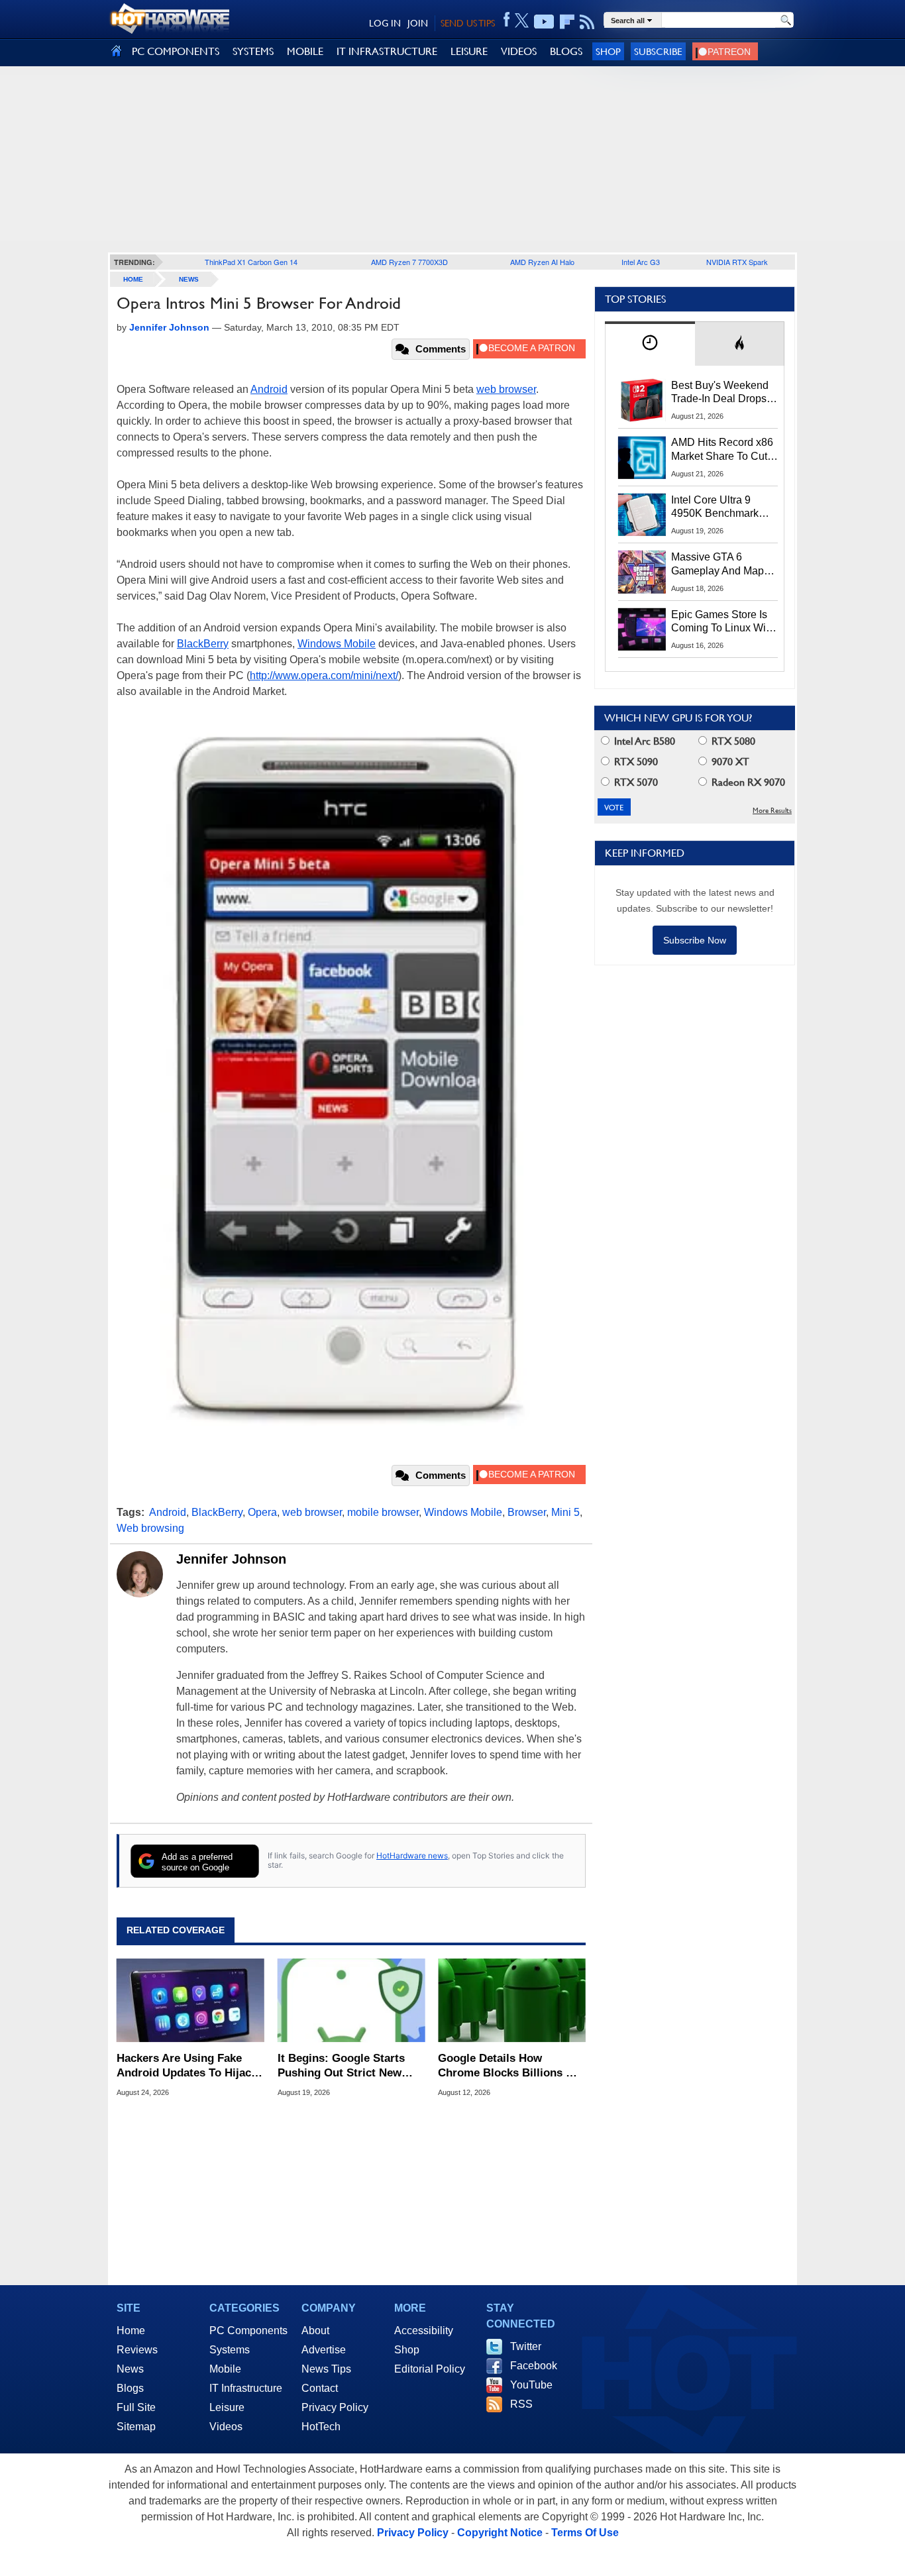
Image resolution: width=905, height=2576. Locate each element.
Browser (527, 1512)
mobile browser (383, 1512)
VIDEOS (519, 51)
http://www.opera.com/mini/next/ (324, 675)
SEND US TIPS (468, 23)
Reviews (137, 2350)
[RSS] (587, 22)
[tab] (650, 344)
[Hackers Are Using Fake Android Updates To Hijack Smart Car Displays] (190, 2000)
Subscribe (658, 51)
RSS (521, 2404)
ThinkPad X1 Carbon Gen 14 (251, 262)
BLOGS (566, 51)
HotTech (321, 2427)
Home (131, 2331)
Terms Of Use (585, 2533)
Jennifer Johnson (231, 1559)
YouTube (531, 2385)
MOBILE (305, 51)
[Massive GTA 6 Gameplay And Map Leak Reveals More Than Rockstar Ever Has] (642, 572)
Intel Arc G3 (641, 262)
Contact (320, 2388)
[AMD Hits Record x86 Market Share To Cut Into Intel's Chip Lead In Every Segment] (642, 457)
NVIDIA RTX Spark (737, 262)
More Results (772, 811)
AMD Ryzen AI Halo (542, 262)
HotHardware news (412, 1855)
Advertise (324, 2350)
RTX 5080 (732, 741)
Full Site (136, 2407)
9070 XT (729, 762)
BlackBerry (203, 644)
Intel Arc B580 (643, 741)
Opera (262, 1512)
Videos (226, 2427)
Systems (230, 2350)
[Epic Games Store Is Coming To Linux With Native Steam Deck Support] (642, 629)
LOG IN (385, 23)
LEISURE (469, 51)
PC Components (248, 2331)
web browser (506, 389)
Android (269, 389)
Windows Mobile (337, 644)
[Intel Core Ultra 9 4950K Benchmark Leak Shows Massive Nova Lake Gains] (642, 515)
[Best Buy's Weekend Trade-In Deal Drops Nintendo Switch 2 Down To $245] (642, 400)
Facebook (534, 2366)
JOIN (418, 23)
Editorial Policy (430, 2369)
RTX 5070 (635, 782)
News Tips (326, 2369)
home (133, 279)
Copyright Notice (500, 2533)
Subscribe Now (695, 940)
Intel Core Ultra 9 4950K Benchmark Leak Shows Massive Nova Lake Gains (721, 508)
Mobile (225, 2369)
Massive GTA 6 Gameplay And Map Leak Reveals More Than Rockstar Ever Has (718, 564)
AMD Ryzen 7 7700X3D (409, 262)
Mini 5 (565, 1512)
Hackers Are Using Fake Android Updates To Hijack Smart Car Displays (187, 2066)
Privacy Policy (335, 2407)
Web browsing (150, 1528)
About (315, 2331)
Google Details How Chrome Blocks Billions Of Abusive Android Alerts (508, 2066)
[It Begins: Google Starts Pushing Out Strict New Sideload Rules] (351, 2000)
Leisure (227, 2407)
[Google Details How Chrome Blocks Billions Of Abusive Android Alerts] (512, 2000)
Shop (608, 51)
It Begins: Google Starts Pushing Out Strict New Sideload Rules (341, 2066)
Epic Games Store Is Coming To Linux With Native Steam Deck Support (723, 622)
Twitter (526, 2346)
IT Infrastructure (246, 2388)
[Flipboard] (567, 22)
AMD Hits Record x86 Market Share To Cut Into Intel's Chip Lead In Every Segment (722, 450)
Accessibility (424, 2331)
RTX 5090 (635, 762)
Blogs (130, 2388)
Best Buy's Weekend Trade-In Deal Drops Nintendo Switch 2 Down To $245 (720, 393)
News (189, 279)
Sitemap (136, 2427)
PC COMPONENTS (176, 51)
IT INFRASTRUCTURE (387, 51)
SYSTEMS (253, 51)
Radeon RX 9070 (747, 782)
